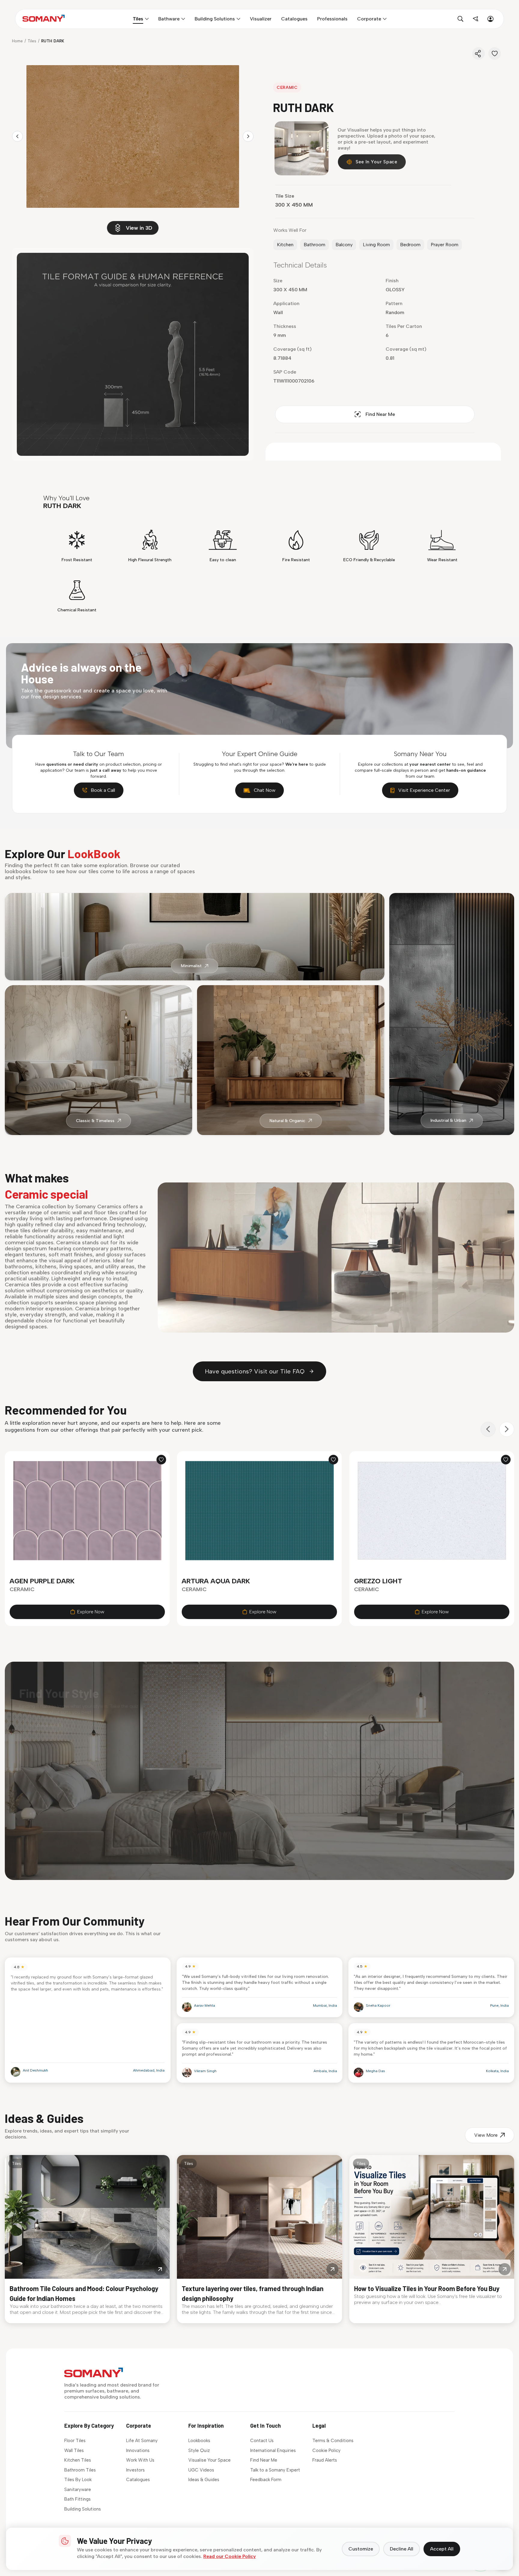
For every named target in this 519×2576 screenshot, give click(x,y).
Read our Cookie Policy (230, 2556)
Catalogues (138, 2480)
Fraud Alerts (325, 2460)
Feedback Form (266, 2480)
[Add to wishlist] (161, 1460)
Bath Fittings (77, 2499)
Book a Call (103, 790)
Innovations (138, 2450)
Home (17, 41)
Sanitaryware (78, 2490)
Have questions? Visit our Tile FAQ (255, 1371)
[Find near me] (475, 19)
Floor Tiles (75, 2441)
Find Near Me (380, 414)
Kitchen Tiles (78, 2460)
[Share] (478, 53)
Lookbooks (199, 2441)
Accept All (442, 2549)
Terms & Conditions (333, 2441)
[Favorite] (495, 53)
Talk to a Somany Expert (275, 2470)
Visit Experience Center (424, 790)
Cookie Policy (326, 2450)
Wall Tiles (74, 2450)
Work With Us (140, 2460)
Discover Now (51, 1715)
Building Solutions (83, 2509)
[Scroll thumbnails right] (248, 136)
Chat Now (265, 790)
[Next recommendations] (507, 1429)
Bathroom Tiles (80, 2470)
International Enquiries (273, 2450)
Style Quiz (199, 2450)
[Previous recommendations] (488, 1429)
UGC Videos (201, 2470)
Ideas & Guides (204, 2480)
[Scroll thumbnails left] (17, 136)
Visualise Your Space (209, 2460)
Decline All (402, 2549)
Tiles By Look (78, 2480)
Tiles (32, 41)
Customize (361, 2549)
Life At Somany (142, 2441)
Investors (135, 2470)
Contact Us (262, 2441)
